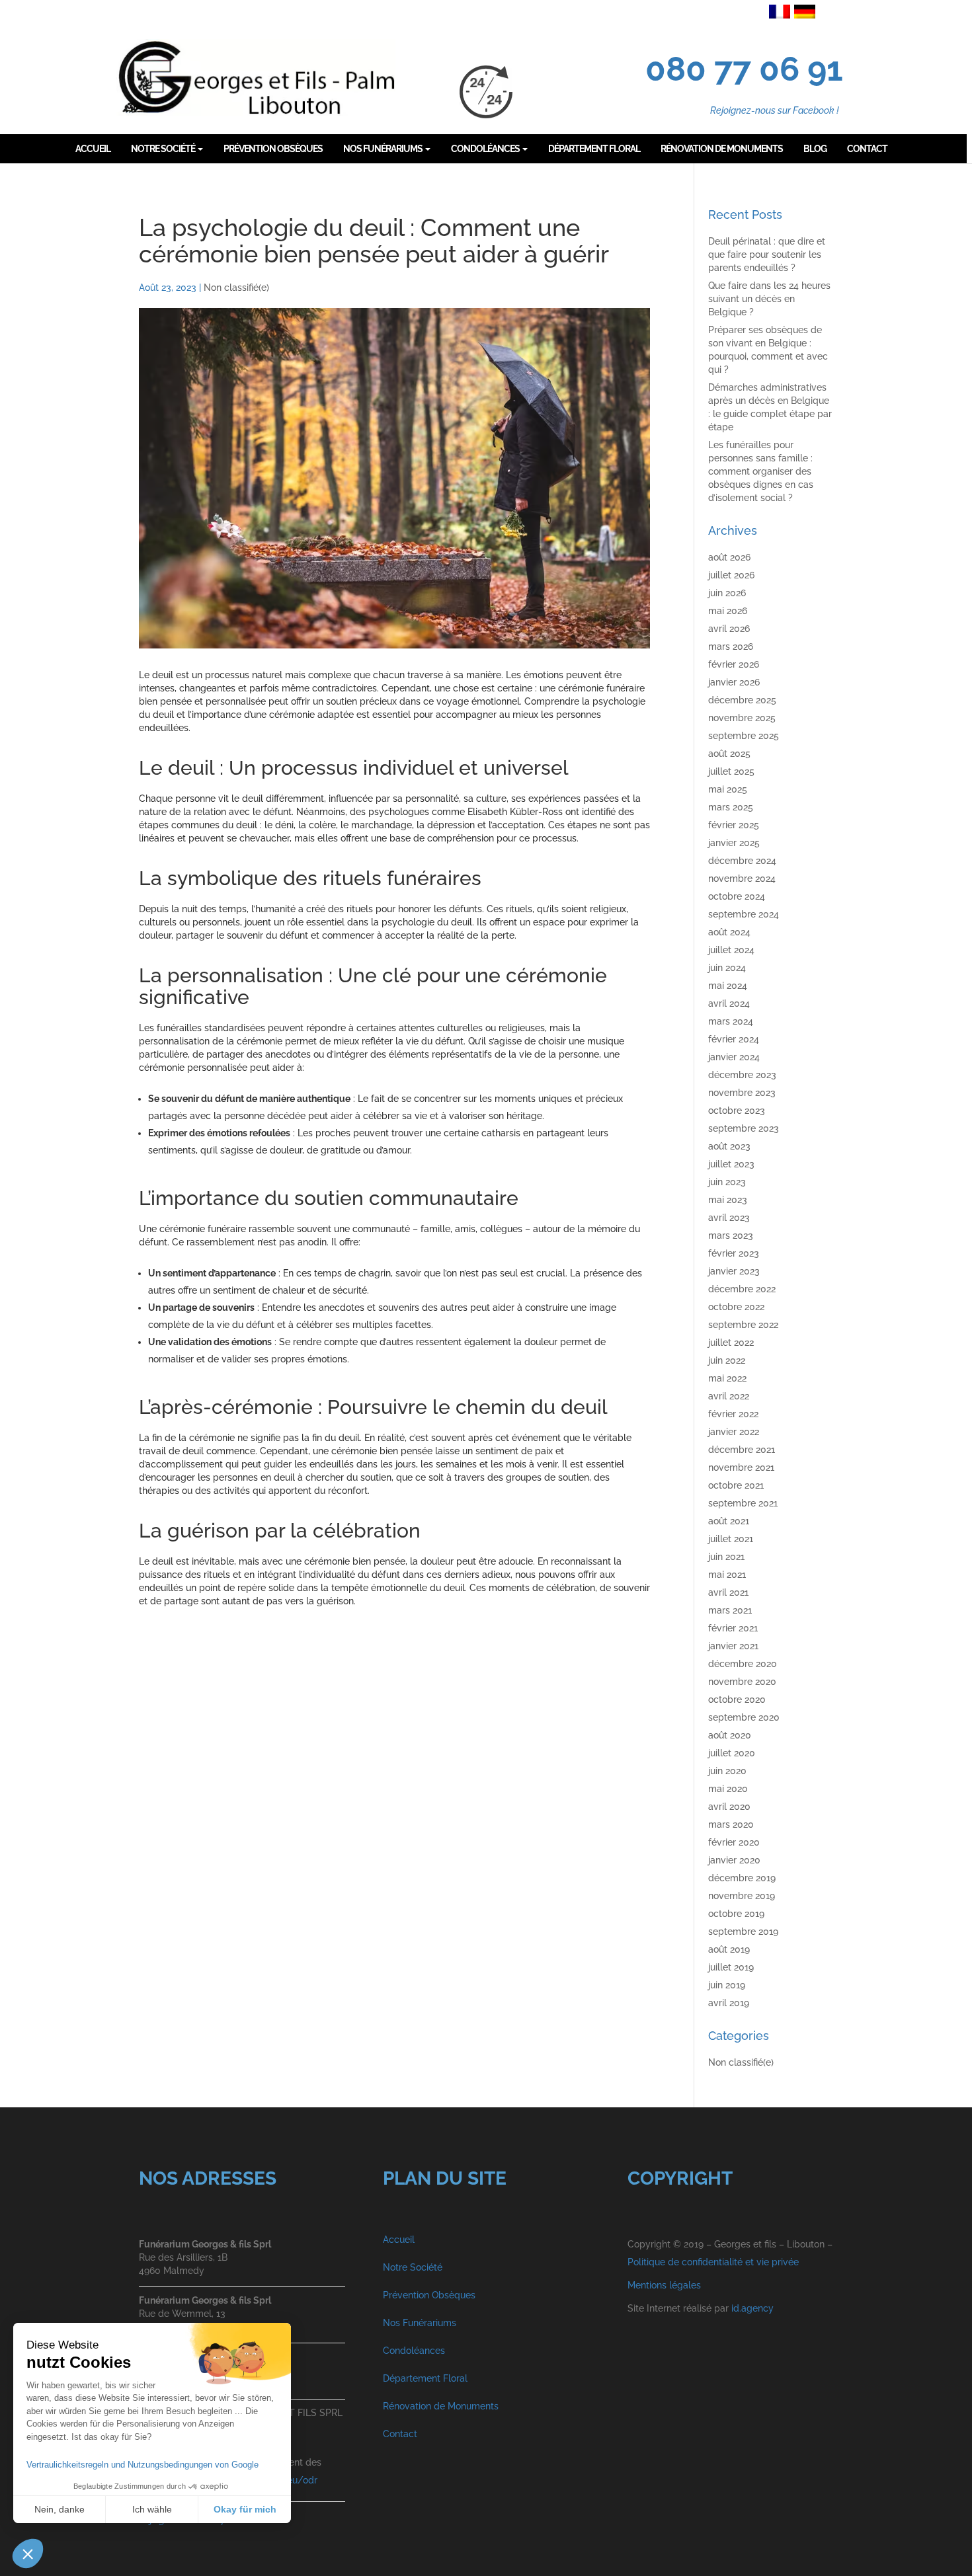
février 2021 (733, 1628)
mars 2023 (731, 1235)
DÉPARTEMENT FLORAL (594, 149)
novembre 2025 (742, 718)
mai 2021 (727, 1575)
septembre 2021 (743, 1503)
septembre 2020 (744, 1717)
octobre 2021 (736, 1485)
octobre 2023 (737, 1111)
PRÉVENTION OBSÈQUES (273, 149)
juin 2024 (727, 968)
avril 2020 (729, 1807)
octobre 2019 (736, 1914)
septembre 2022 (743, 1325)
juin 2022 (727, 1360)
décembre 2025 (742, 700)
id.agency (752, 2308)
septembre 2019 (743, 1932)
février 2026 (734, 664)
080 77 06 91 (744, 69)
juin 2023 (727, 1182)
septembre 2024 (744, 914)
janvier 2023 (734, 1271)
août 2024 (729, 932)
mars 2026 (731, 646)
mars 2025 (731, 807)
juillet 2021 (731, 1539)
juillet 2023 (731, 1164)
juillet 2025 (731, 771)
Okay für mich (245, 2509)
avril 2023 (729, 1218)
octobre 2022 (736, 1307)
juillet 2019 (731, 1967)
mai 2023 (728, 1200)
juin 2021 (726, 1557)
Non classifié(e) (236, 288)
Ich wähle (152, 2509)
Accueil (399, 2240)
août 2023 (729, 1146)
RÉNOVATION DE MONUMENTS (722, 149)
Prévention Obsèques (429, 2295)
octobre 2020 (737, 1699)
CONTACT (867, 149)
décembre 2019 (742, 1878)
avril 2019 (729, 2003)
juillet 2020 (732, 1753)
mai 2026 (728, 611)
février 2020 (734, 1842)
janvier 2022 (734, 1432)
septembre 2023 (744, 1128)
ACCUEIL (93, 149)
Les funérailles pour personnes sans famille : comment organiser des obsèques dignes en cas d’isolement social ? (761, 471)
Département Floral (425, 2378)
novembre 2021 (741, 1467)
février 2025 (734, 825)
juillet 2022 (731, 1343)
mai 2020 (728, 1789)
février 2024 (734, 1039)
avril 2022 (729, 1396)
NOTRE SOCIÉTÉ (164, 149)
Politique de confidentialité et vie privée (713, 2262)
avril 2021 (728, 1592)
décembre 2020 (743, 1664)
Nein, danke (60, 2509)
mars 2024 (731, 1021)
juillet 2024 (731, 950)
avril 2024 (729, 1003)
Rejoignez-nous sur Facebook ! (775, 110)
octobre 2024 (737, 896)
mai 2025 (728, 789)
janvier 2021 (733, 1646)
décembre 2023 (742, 1075)
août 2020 (730, 1735)
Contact (400, 2434)
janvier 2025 (734, 843)
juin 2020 (727, 1771)
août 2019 (729, 1949)
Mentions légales (664, 2285)
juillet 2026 (731, 575)
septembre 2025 (744, 736)
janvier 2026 (734, 682)
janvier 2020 (734, 1860)
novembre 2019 (742, 1896)
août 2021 (729, 1521)
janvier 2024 (734, 1057)
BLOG (815, 149)
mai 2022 (727, 1378)
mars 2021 (730, 1610)
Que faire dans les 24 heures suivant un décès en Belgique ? (769, 299)
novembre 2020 (742, 1682)
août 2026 (729, 557)
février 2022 (733, 1414)
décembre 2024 (742, 861)
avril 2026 (729, 629)
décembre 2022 (742, 1289)
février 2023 (734, 1253)
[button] (28, 2554)
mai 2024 (728, 986)
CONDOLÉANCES (486, 149)
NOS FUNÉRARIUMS (384, 149)
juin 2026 (727, 593)
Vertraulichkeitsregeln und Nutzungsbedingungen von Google (142, 2465)
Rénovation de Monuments (441, 2406)
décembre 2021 (742, 1450)
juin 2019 (727, 1985)
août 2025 (729, 754)
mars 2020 (731, 1824)
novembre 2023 (742, 1093)
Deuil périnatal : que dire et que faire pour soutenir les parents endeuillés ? (767, 254)
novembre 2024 (742, 878)
